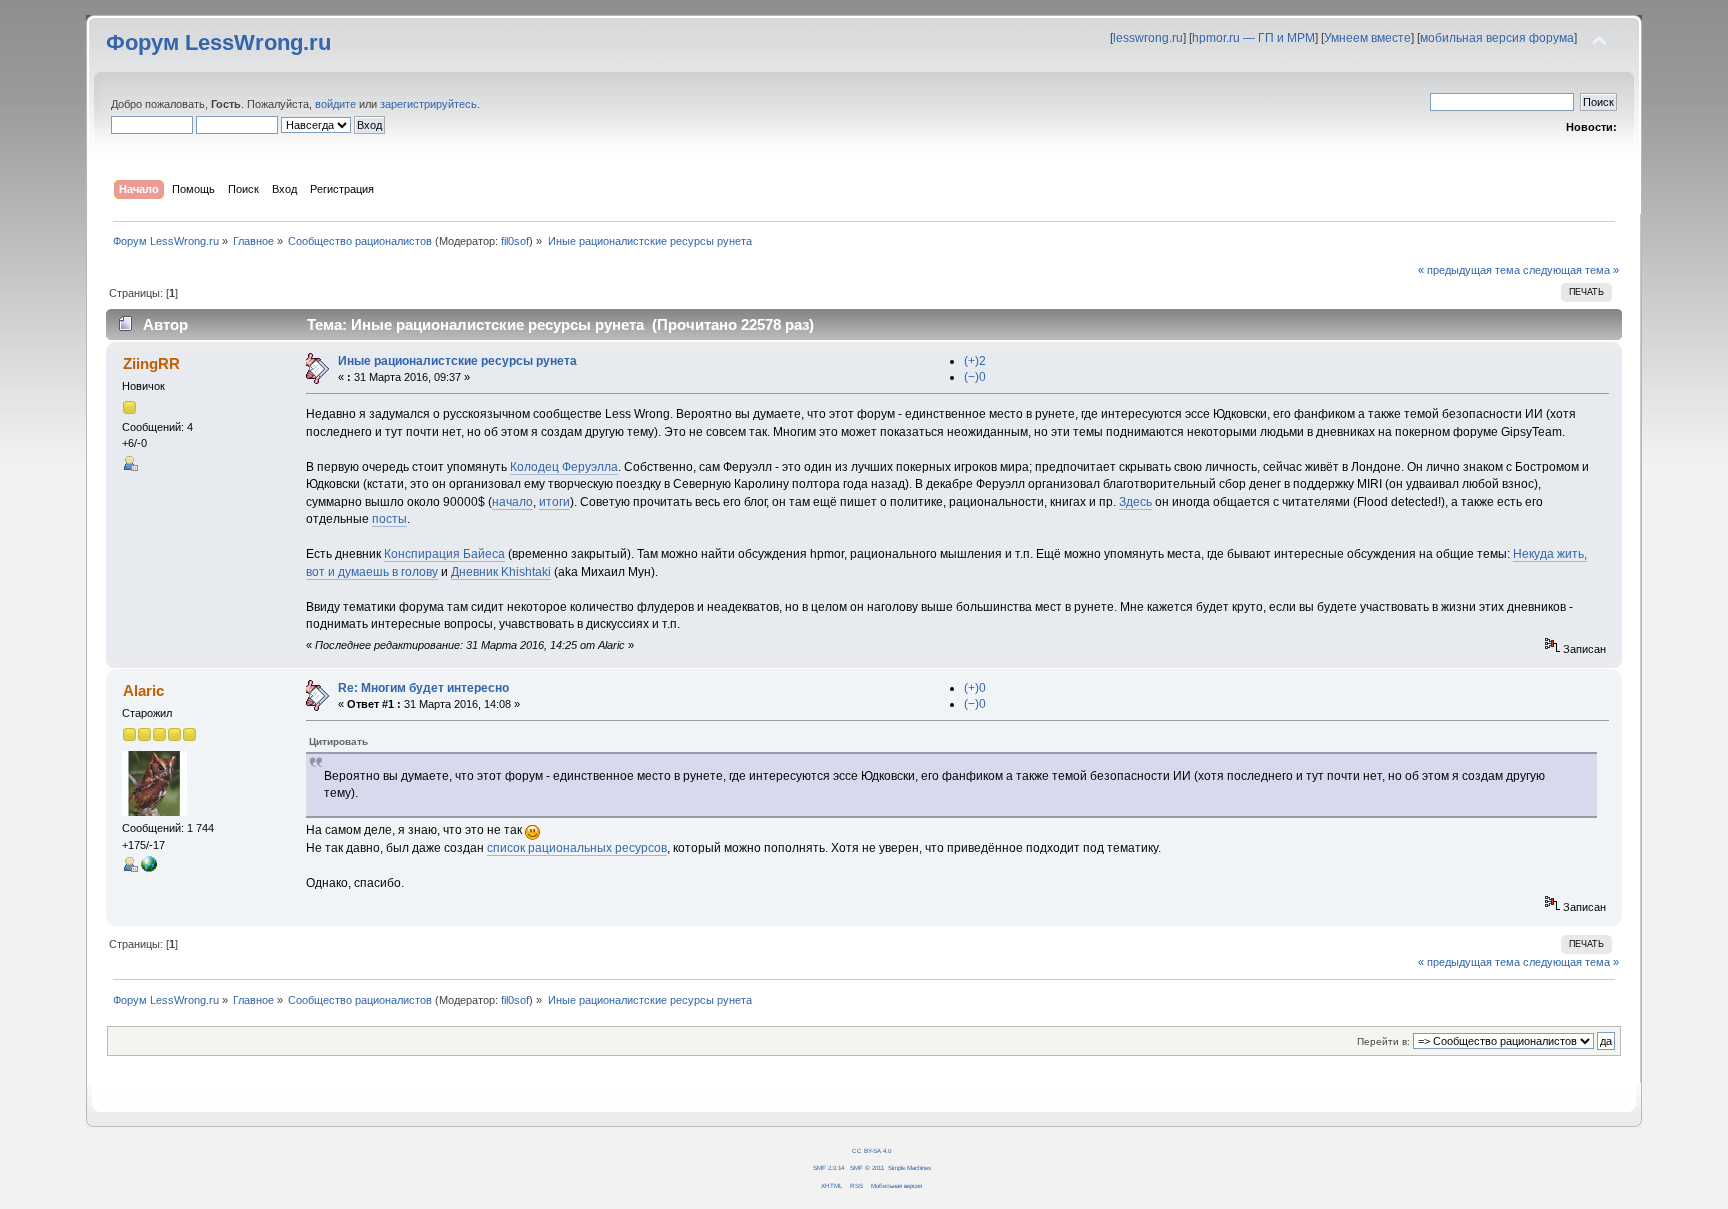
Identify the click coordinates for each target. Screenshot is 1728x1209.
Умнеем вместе (1367, 38)
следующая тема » (1571, 270)
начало (512, 502)
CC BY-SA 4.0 (871, 1150)
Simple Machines (909, 1167)
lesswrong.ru (1148, 38)
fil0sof (515, 241)
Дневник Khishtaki (501, 572)
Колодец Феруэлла (564, 467)
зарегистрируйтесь (428, 104)
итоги (554, 502)
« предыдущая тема (1469, 270)
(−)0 (975, 377)
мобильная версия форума (1497, 38)
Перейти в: (1383, 1041)
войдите (335, 104)
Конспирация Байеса (444, 554)
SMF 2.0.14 (828, 1167)
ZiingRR (151, 363)
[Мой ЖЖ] (149, 868)
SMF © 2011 (867, 1167)
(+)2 (975, 361)
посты (389, 519)
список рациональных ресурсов (577, 848)
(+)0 (975, 688)
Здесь (1135, 502)
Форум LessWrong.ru (218, 42)
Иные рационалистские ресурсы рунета (457, 361)
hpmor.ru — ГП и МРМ (1253, 38)
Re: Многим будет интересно (423, 688)
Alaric (143, 690)
